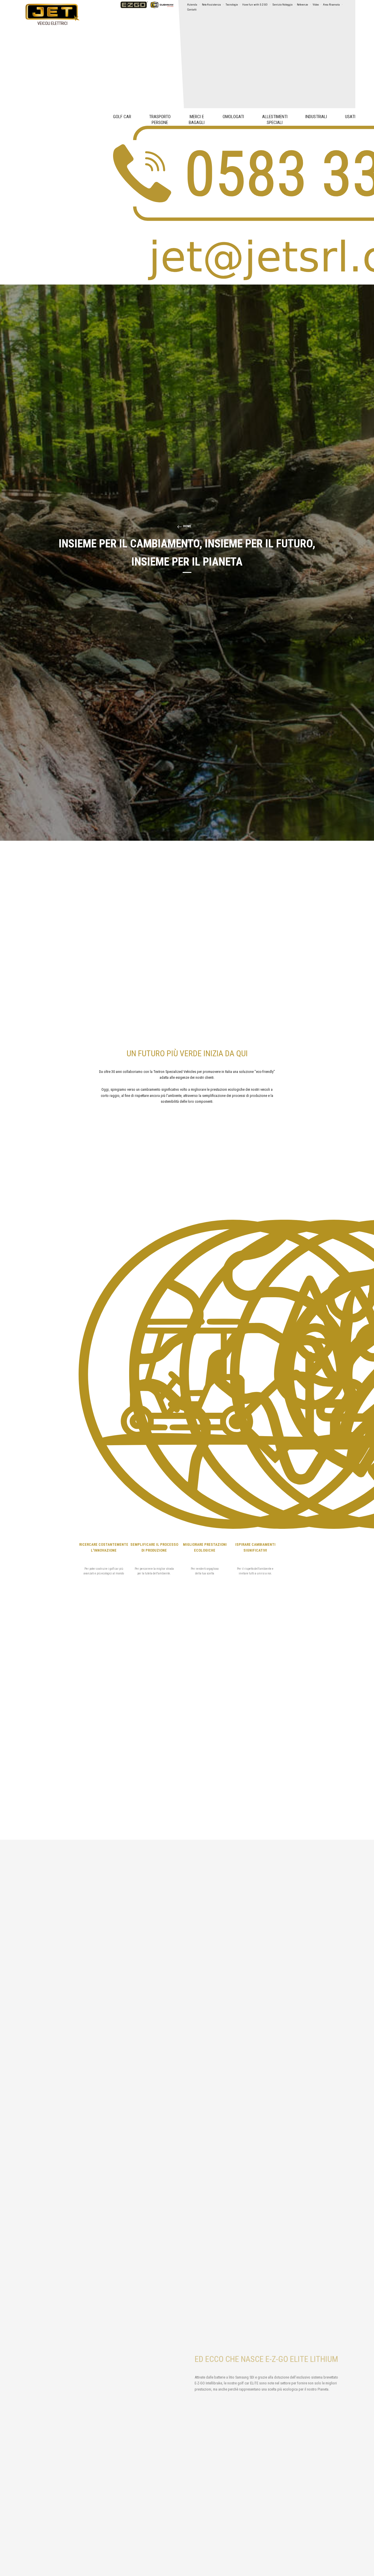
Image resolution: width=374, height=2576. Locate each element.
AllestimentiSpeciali (275, 120)
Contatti (192, 10)
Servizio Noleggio (282, 5)
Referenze (302, 5)
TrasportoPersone (160, 120)
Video (316, 5)
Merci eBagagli (197, 120)
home (187, 526)
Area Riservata (331, 5)
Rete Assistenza (211, 5)
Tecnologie (232, 5)
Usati (350, 117)
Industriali (316, 117)
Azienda (192, 5)
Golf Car (122, 117)
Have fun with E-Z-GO (255, 5)
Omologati (233, 117)
